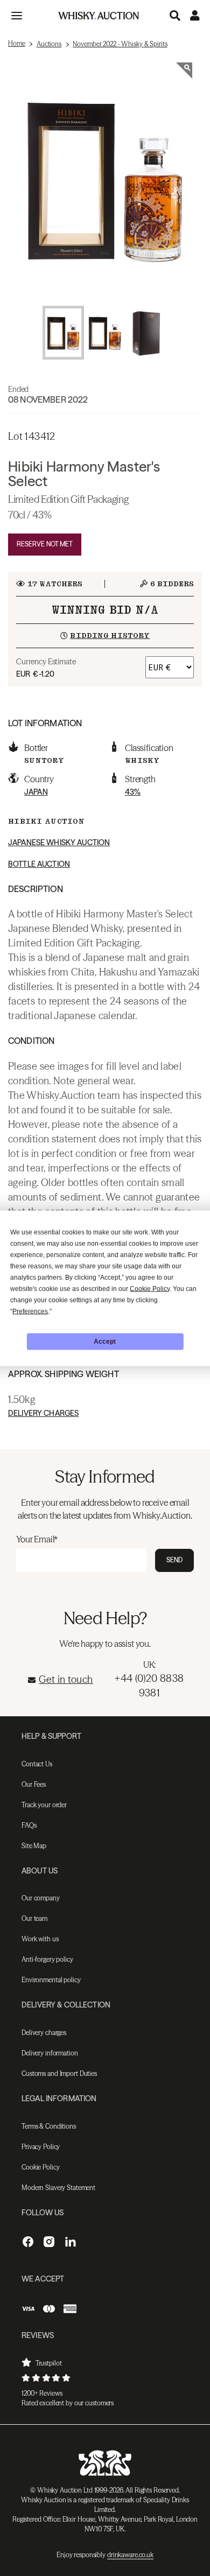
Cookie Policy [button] (150, 1288)
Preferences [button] (30, 1311)
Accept (105, 1342)
